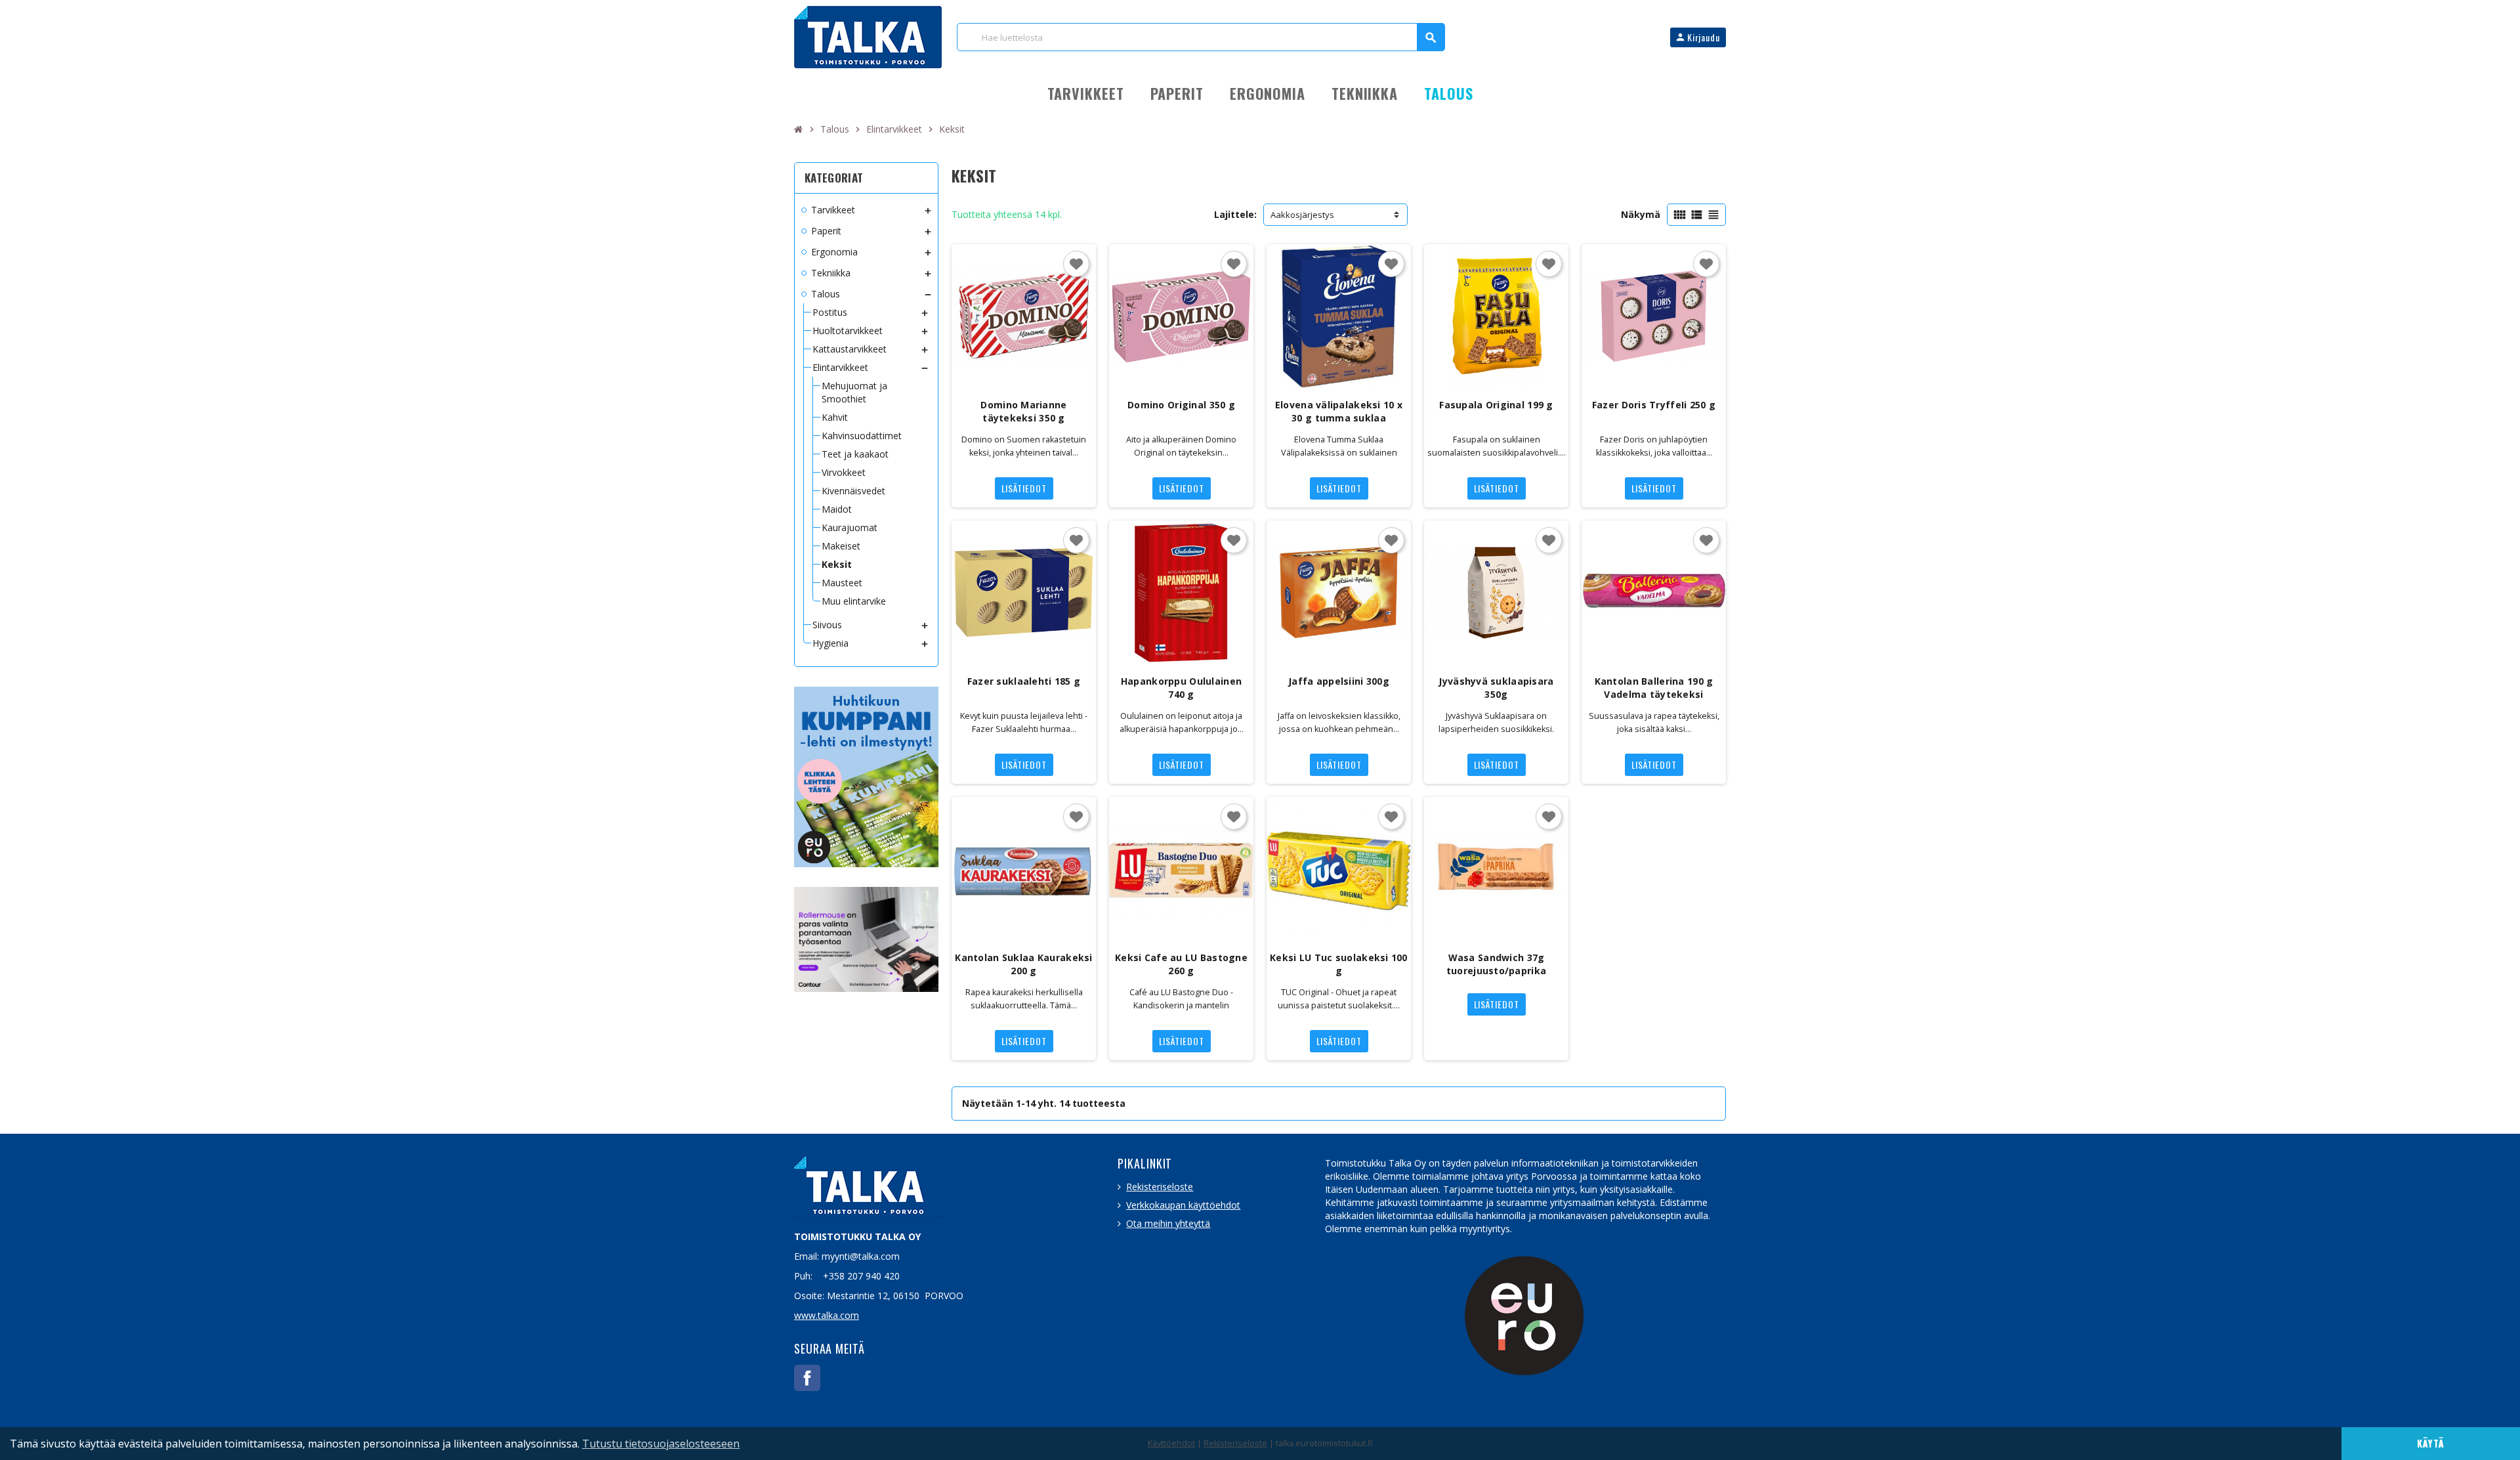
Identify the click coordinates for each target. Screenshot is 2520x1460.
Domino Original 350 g (1181, 405)
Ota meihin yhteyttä (1168, 1223)
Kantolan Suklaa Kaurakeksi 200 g (1023, 964)
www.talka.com (827, 1315)
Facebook (807, 1378)
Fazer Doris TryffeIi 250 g (1654, 405)
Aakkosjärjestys (1302, 215)
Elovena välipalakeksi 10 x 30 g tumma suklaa (1339, 411)
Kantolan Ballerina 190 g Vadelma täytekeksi (1654, 688)
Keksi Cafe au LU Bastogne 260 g (1181, 964)
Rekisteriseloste (1160, 1187)
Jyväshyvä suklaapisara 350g (1496, 688)
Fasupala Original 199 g (1496, 405)
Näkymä (1641, 214)
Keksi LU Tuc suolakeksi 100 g (1339, 964)
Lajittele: (1235, 214)
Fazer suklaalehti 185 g (1024, 681)
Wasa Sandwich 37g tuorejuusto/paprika (1496, 964)
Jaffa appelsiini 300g (1339, 681)
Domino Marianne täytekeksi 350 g (1023, 411)
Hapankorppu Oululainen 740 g (1181, 688)
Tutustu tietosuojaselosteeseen (661, 1444)
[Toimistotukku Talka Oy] (868, 36)
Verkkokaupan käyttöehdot (1183, 1205)
